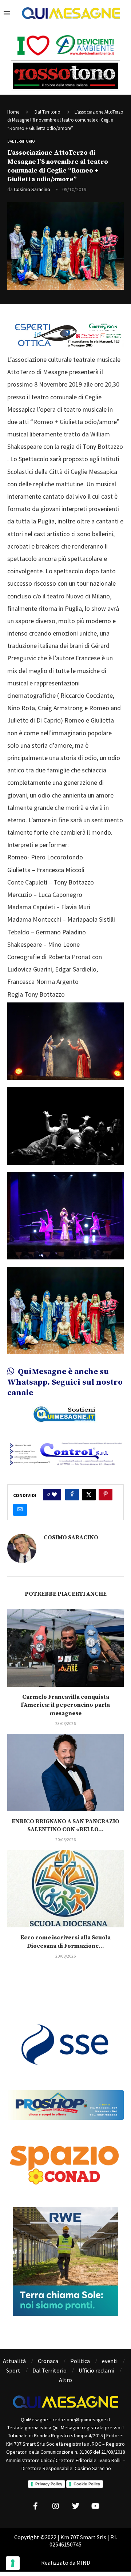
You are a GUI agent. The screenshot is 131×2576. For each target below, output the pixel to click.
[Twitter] (76, 2506)
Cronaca (48, 2361)
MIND (83, 2563)
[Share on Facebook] (72, 1495)
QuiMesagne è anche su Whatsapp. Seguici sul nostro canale (65, 1382)
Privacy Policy (49, 2484)
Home (13, 112)
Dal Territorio (47, 112)
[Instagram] (56, 2506)
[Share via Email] (20, 1510)
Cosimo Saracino (32, 189)
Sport (13, 2370)
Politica (80, 2361)
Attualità (14, 2361)
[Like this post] (54, 1495)
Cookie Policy (87, 2484)
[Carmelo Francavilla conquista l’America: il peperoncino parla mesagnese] (65, 1648)
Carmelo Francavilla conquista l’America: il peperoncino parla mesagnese (65, 1705)
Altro (65, 2380)
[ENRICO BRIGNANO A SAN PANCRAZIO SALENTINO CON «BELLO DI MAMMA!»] (65, 1772)
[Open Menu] (7, 13)
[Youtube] (96, 2506)
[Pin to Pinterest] (106, 1495)
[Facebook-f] (36, 2506)
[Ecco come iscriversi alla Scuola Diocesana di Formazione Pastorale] (65, 1889)
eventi (110, 2361)
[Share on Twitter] (89, 1495)
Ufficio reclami (96, 2370)
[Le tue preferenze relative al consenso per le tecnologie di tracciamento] (13, 2563)
